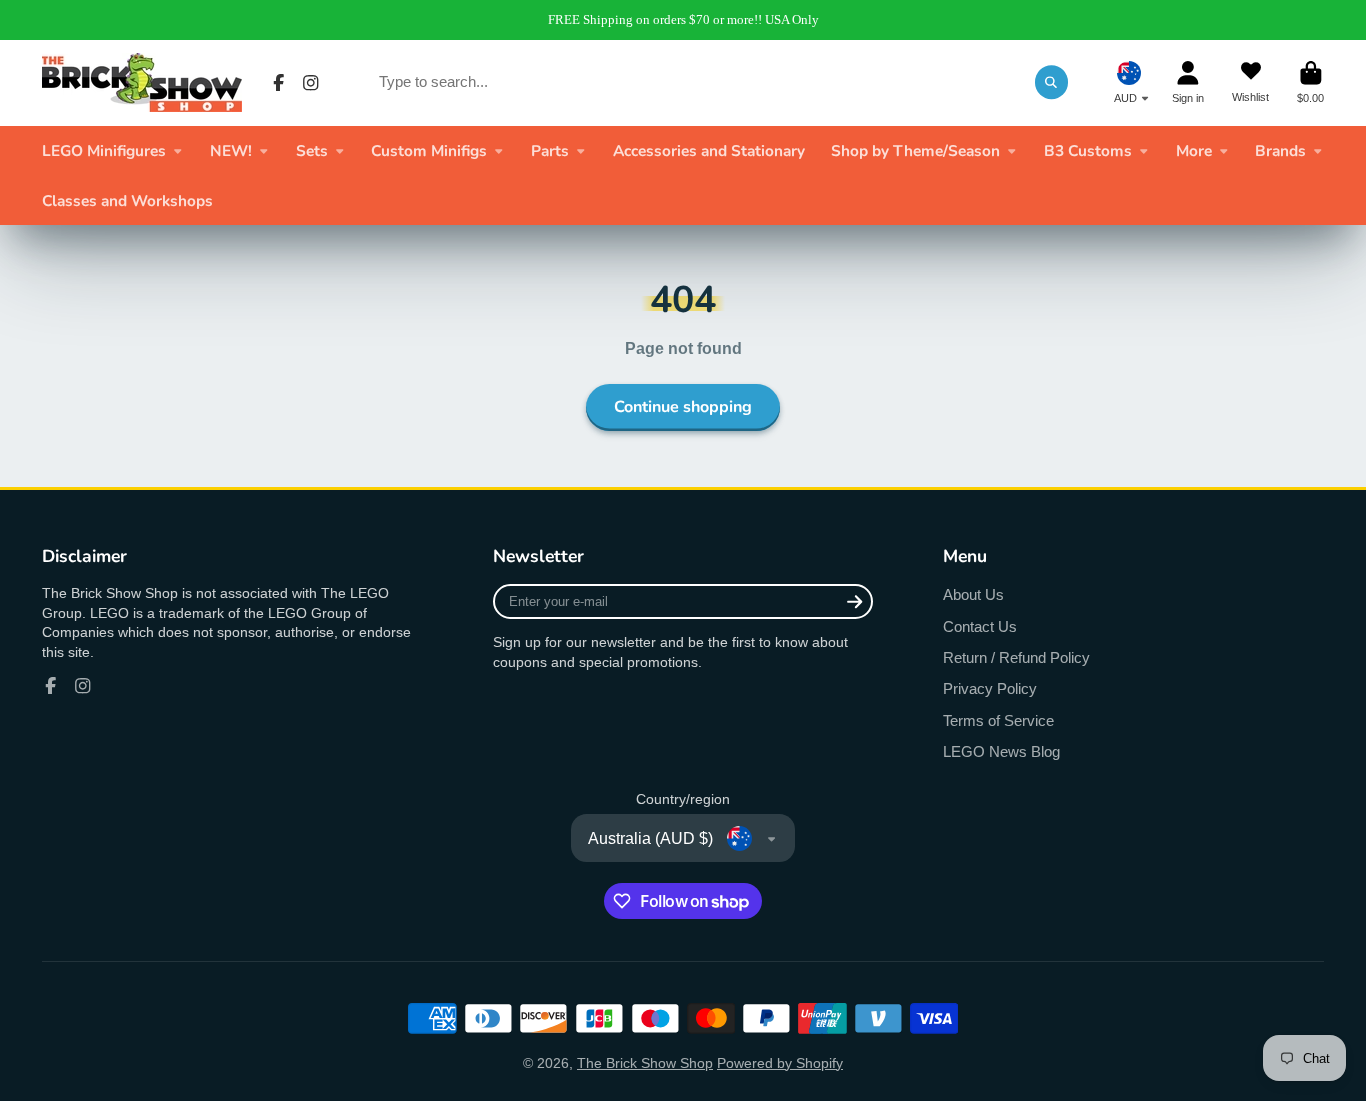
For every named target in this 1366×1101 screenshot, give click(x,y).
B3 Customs (1088, 150)
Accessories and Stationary (709, 150)
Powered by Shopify (780, 1063)
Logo (142, 82)
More (1194, 150)
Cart (1310, 82)
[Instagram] (311, 83)
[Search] (1052, 82)
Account (1188, 82)
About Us (973, 594)
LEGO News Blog (1001, 751)
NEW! (231, 150)
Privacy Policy (990, 688)
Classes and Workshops (127, 200)
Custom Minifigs (429, 150)
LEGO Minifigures (104, 150)
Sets (312, 150)
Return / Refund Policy (1016, 657)
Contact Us (980, 626)
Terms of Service (998, 720)
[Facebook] (279, 83)
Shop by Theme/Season (915, 150)
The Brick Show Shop (645, 1063)
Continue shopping (683, 407)
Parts (550, 150)
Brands (1280, 150)
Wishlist (1250, 82)
